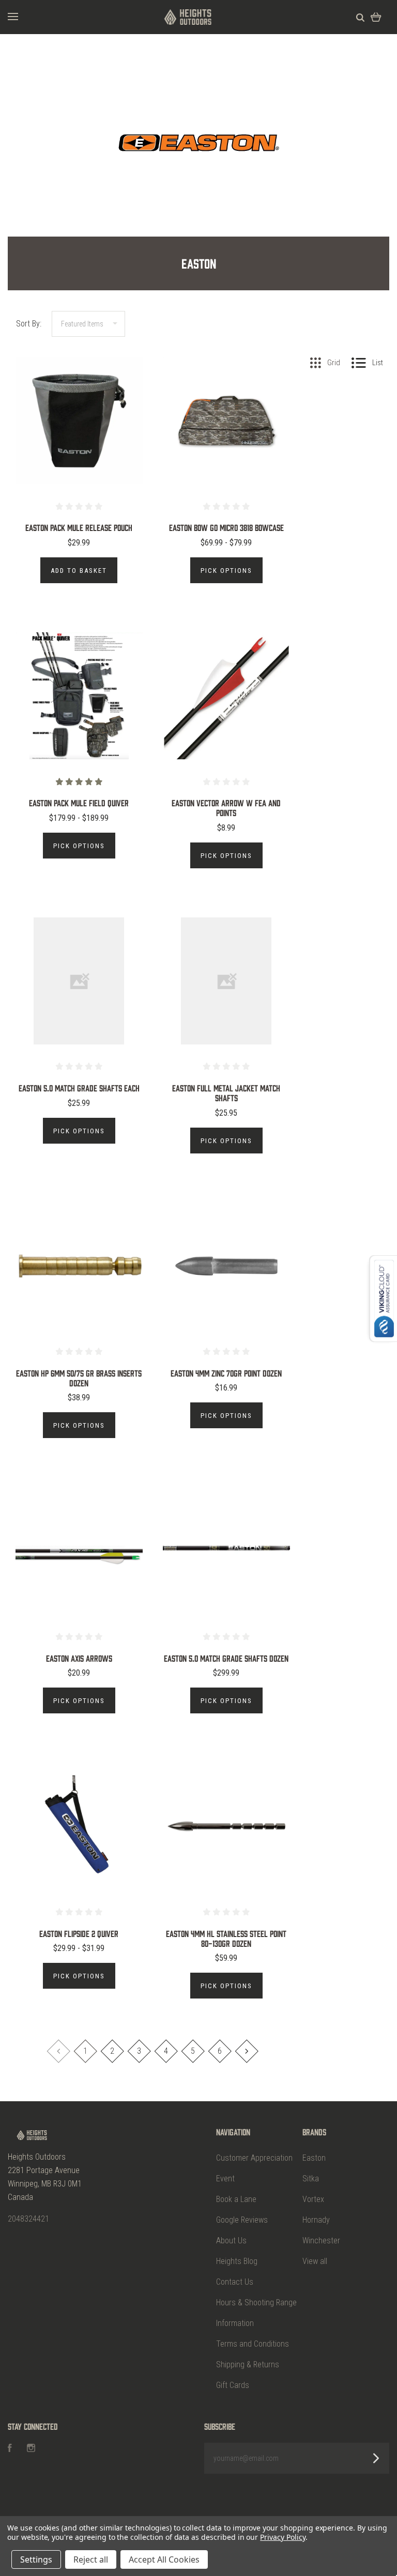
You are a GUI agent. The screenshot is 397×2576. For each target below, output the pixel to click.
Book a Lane (236, 2199)
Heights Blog (237, 2261)
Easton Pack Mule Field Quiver (79, 803)
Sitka (311, 2179)
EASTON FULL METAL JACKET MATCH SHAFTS (226, 1093)
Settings (36, 2559)
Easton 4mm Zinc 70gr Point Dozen (226, 1373)
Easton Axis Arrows (79, 1658)
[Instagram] (31, 2449)
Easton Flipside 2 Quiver (79, 1933)
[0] (376, 17)
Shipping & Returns (248, 2364)
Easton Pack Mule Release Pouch (79, 527)
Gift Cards (233, 2385)
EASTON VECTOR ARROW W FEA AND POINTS (226, 808)
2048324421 (28, 2219)
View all (315, 2261)
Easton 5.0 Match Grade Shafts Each (79, 1088)
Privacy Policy (283, 2537)
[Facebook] (10, 2449)
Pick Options (226, 571)
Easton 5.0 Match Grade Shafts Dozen (226, 1658)
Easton (314, 2158)
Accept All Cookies (164, 2559)
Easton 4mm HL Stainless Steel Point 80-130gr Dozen (226, 1938)
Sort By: (29, 324)
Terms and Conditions (253, 2344)
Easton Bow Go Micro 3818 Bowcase (226, 527)
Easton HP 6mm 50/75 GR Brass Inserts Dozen (79, 1378)
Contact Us (235, 2282)
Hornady (316, 2220)
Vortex (313, 2199)
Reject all (91, 2559)
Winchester (321, 2241)
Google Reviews (242, 2220)
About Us (231, 2241)
